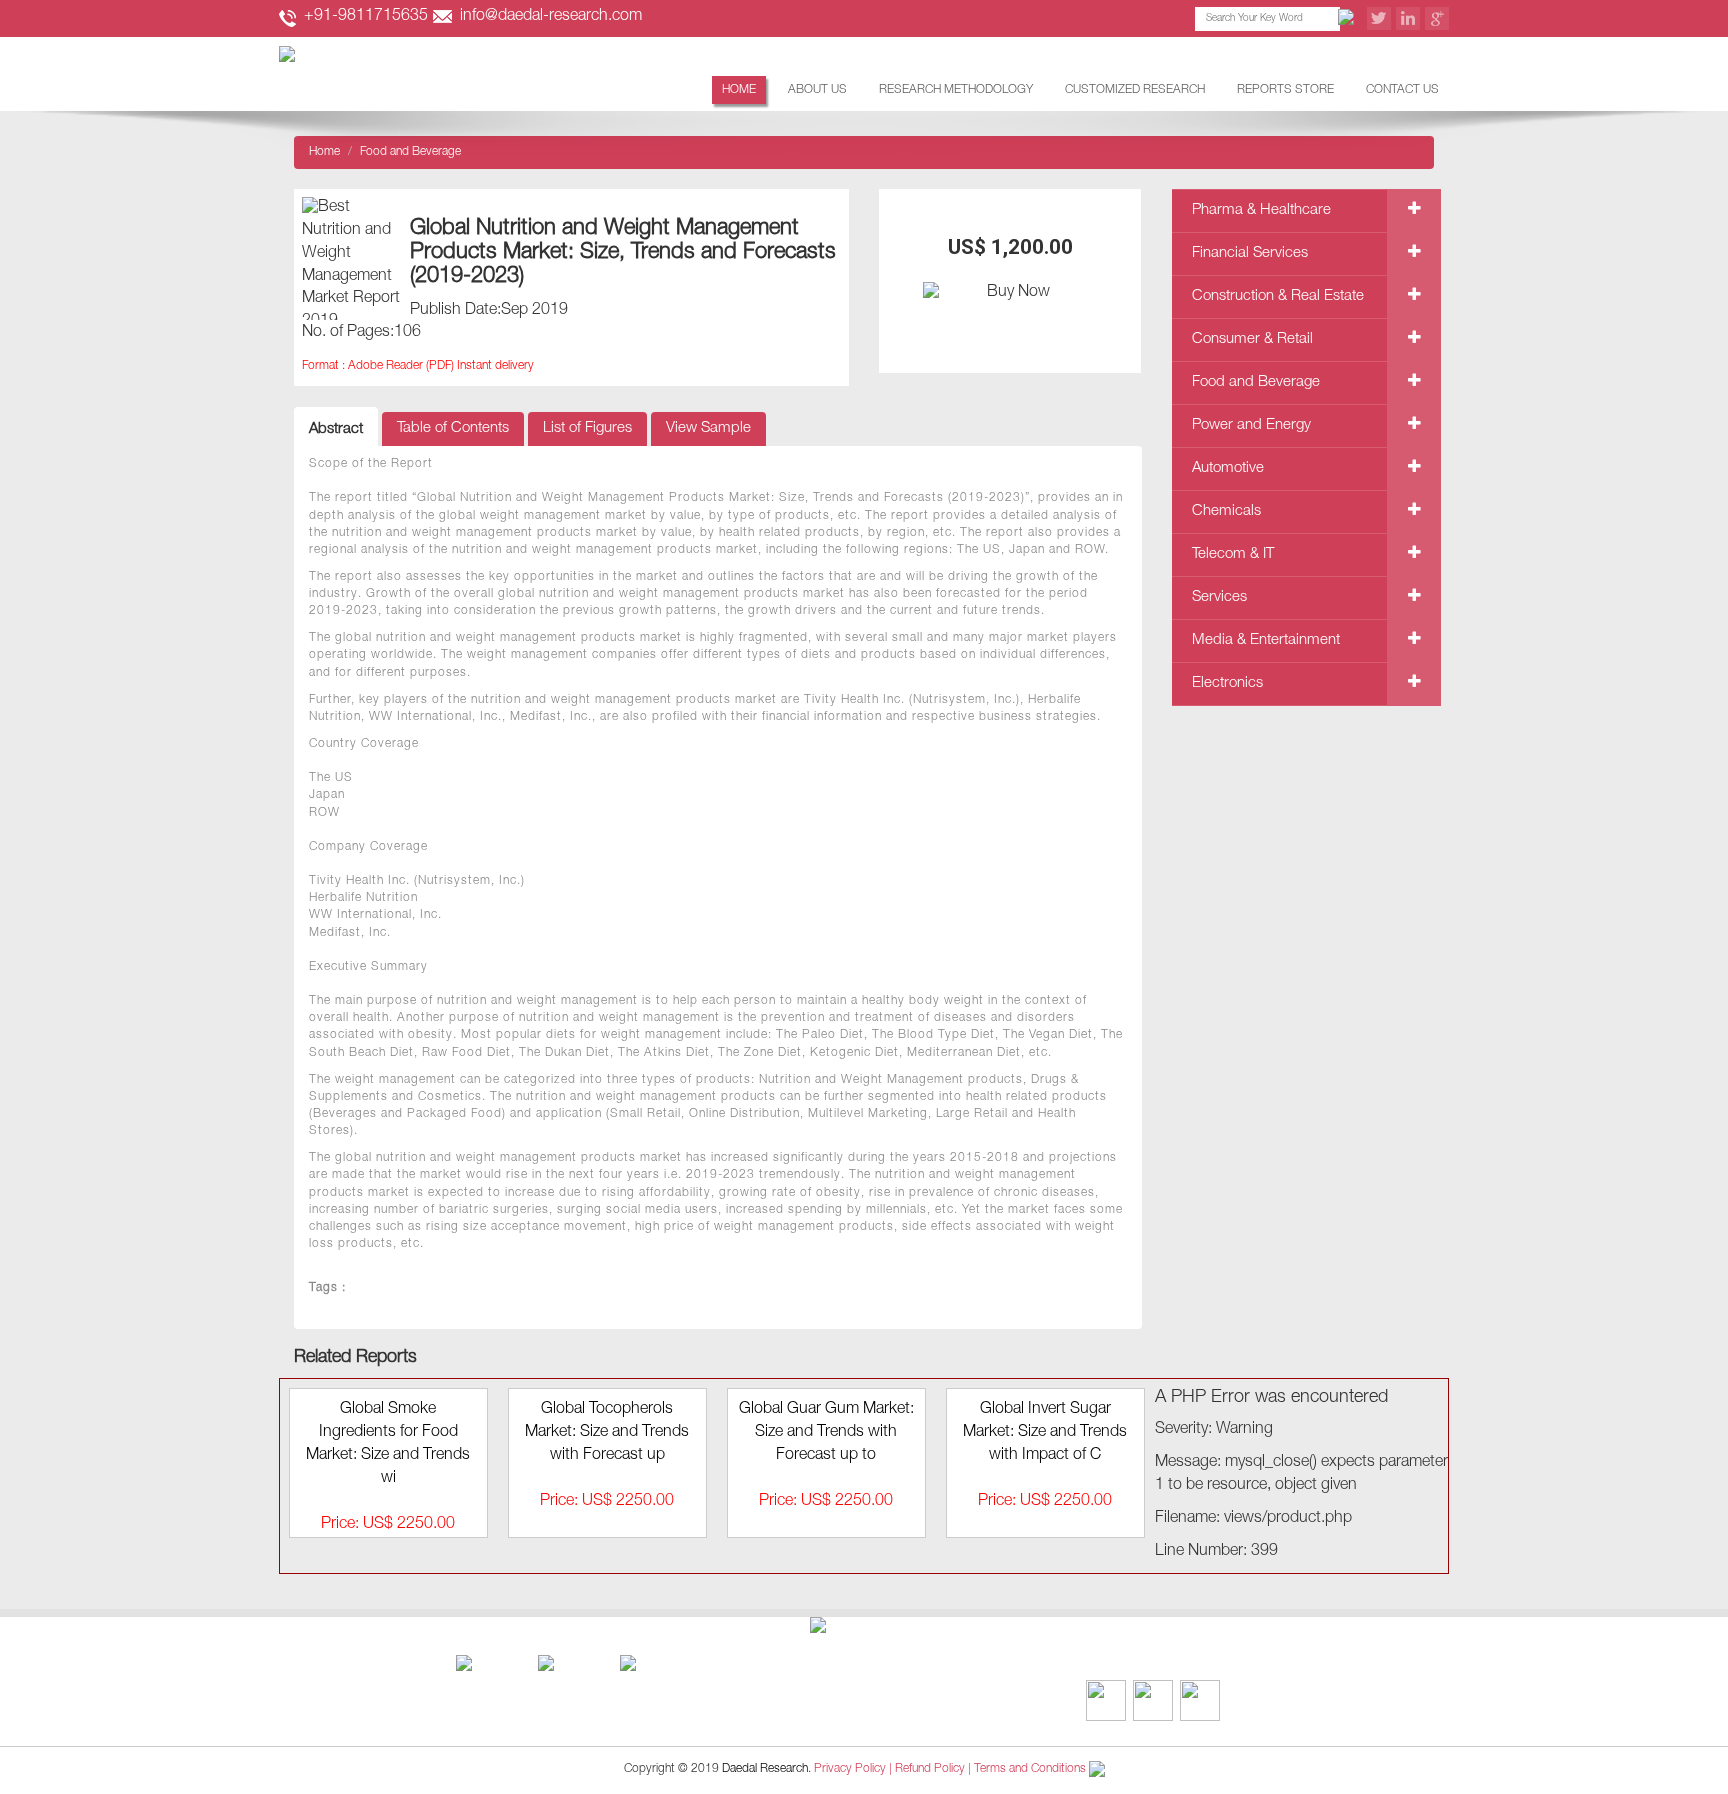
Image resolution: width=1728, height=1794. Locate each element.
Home (739, 90)
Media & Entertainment (1266, 640)
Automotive (1228, 468)
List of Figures (587, 428)
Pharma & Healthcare (1261, 210)
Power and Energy (1251, 425)
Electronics (1227, 683)
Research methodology (956, 90)
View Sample (708, 428)
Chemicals (1226, 511)
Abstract (336, 429)
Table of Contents (453, 428)
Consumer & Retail (1252, 339)
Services (1219, 597)
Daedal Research (765, 1769)
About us (817, 90)
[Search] (1349, 18)
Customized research (1135, 90)
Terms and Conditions (1030, 1769)
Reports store (1285, 90)
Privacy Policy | (853, 1769)
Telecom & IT (1233, 554)
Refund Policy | (934, 1769)
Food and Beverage (1256, 382)
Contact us (1402, 90)
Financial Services (1250, 253)
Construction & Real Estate (1278, 296)
